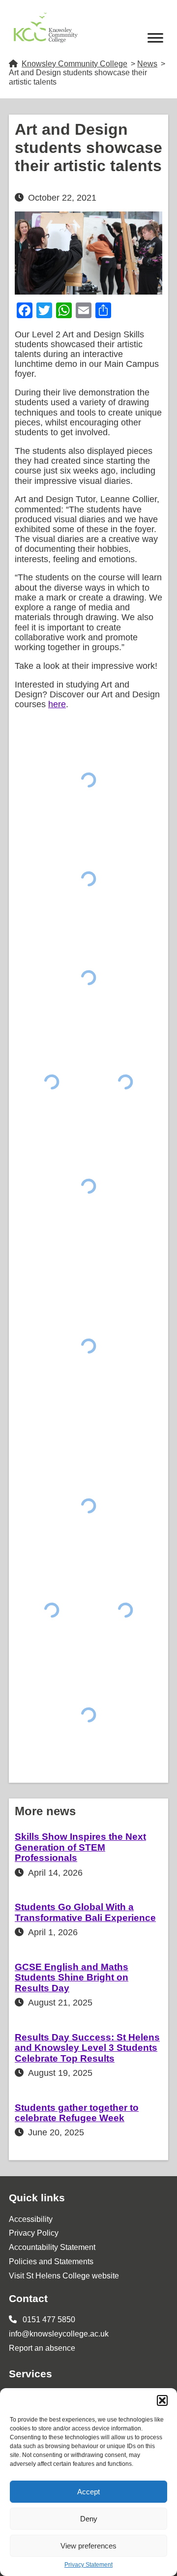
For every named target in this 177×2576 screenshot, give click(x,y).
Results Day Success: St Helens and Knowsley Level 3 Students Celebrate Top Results (87, 2048)
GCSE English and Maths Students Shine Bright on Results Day (72, 1977)
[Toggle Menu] (155, 38)
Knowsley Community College (74, 64)
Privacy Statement (88, 2565)
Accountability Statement (52, 2247)
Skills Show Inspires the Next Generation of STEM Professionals (80, 1847)
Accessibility (31, 2219)
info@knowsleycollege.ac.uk (59, 2334)
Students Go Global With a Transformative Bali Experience (85, 1912)
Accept (88, 2492)
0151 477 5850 (48, 2320)
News (147, 64)
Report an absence (42, 2348)
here (57, 704)
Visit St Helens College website (64, 2276)
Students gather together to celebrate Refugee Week (77, 2113)
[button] (162, 2400)
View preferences (88, 2546)
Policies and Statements (51, 2261)
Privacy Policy (34, 2233)
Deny (89, 2519)
